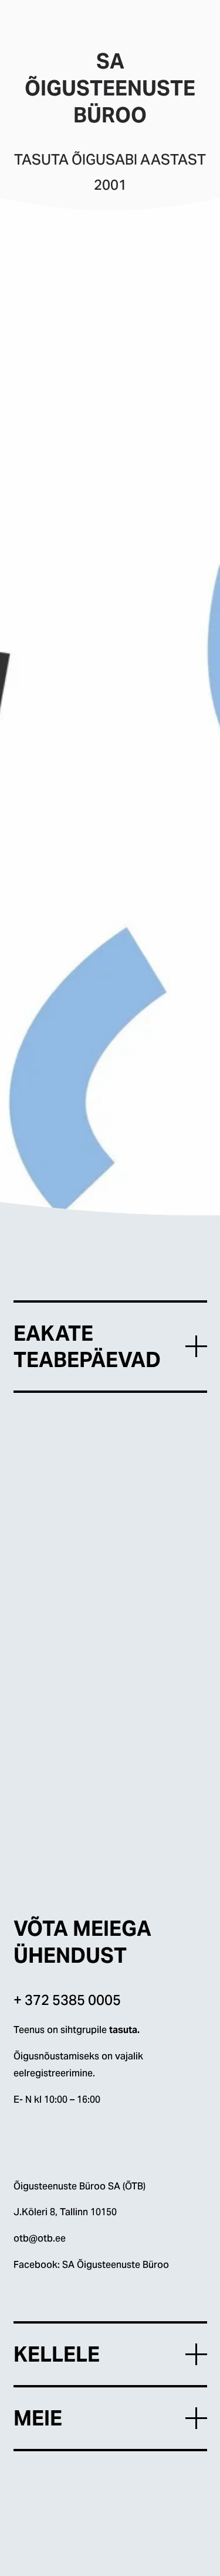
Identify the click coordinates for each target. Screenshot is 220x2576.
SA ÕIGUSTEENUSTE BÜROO (79, 24)
